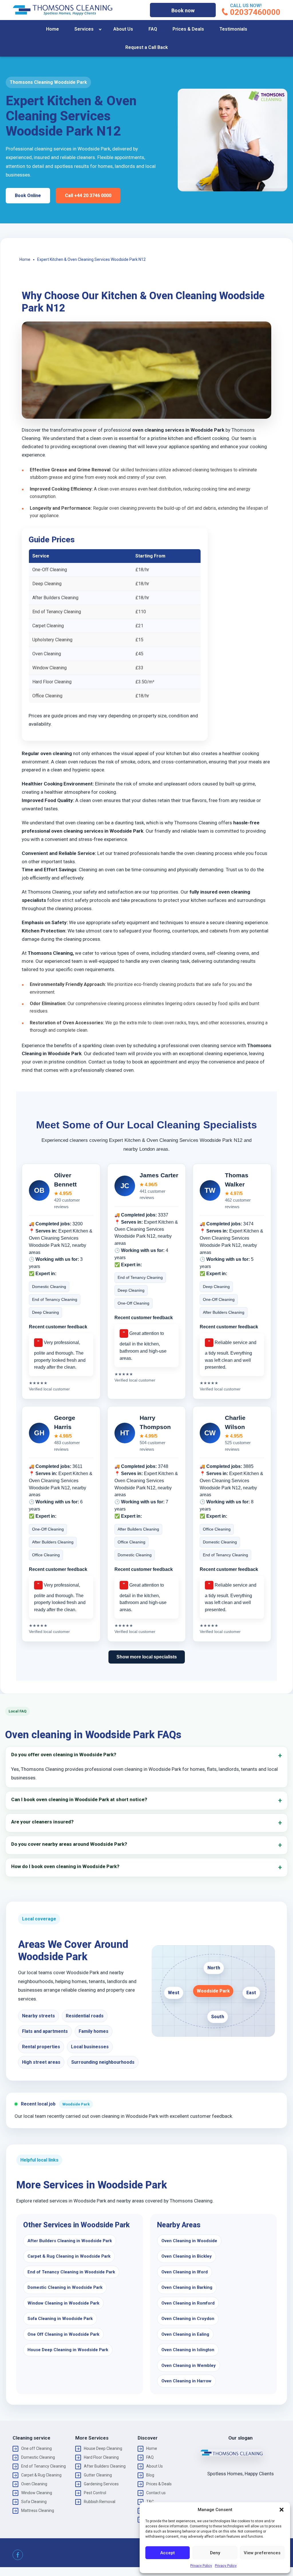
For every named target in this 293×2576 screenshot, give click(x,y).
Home (53, 29)
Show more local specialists (147, 1657)
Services (84, 29)
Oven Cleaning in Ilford (185, 2272)
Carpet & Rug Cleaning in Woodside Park (69, 2256)
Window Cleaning (37, 2493)
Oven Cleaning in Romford (188, 2303)
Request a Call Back (147, 47)
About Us (123, 29)
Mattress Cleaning (38, 2510)
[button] (282, 2510)
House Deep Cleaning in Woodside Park (68, 2350)
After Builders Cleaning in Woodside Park (70, 2241)
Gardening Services (101, 2484)
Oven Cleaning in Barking (187, 2287)
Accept (168, 2553)
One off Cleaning (36, 2448)
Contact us (156, 2493)
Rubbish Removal (100, 2502)
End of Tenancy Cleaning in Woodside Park (71, 2272)
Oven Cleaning (34, 2484)
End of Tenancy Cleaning (43, 2466)
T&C (150, 2502)
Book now (183, 10)
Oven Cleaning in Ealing (185, 2334)
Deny (215, 2553)
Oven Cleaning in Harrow (186, 2381)
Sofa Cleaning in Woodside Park (60, 2319)
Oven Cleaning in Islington (188, 2350)
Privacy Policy (201, 2566)
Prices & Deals (188, 29)
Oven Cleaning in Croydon (188, 2319)
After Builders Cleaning (105, 2466)
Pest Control (95, 2493)
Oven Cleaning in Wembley (189, 2365)
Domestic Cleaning (38, 2457)
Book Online (28, 196)
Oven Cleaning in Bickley (187, 2256)
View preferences (262, 2553)
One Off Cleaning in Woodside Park (63, 2334)
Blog (150, 2475)
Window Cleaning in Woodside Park (63, 2303)
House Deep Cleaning (103, 2448)
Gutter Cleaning (98, 2475)
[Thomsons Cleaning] (63, 10)
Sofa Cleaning (34, 2502)
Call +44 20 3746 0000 (88, 196)
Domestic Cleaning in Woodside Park (65, 2287)
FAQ (153, 29)
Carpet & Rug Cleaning (41, 2475)
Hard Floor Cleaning (101, 2457)
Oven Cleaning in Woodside (189, 2241)
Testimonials (233, 29)
